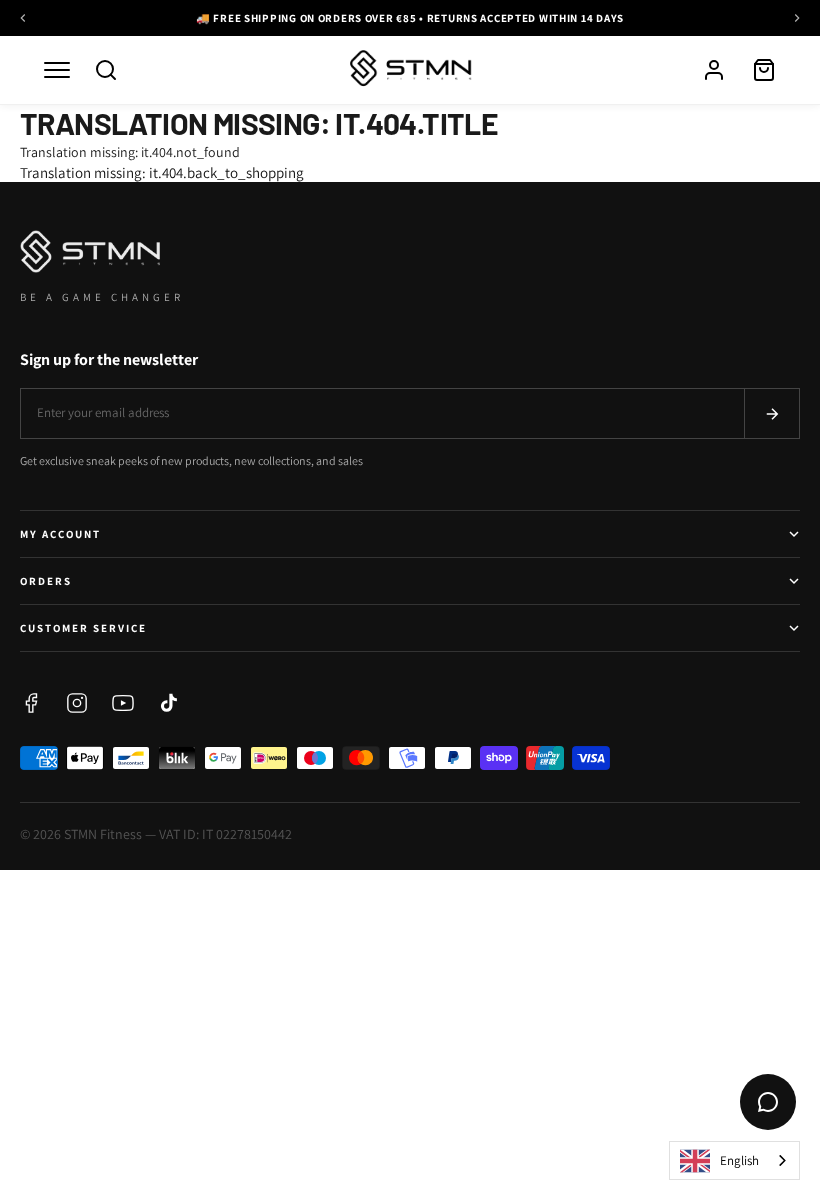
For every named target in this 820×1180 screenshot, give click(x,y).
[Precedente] (23, 18)
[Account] (714, 70)
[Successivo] (797, 18)
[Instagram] (77, 703)
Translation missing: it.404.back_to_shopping (162, 172)
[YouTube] (123, 703)
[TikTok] (169, 703)
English (739, 1160)
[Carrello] (764, 70)
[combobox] (734, 1160)
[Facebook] (31, 703)
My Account (60, 534)
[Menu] (57, 70)
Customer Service (83, 628)
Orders (46, 581)
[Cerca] (106, 70)
